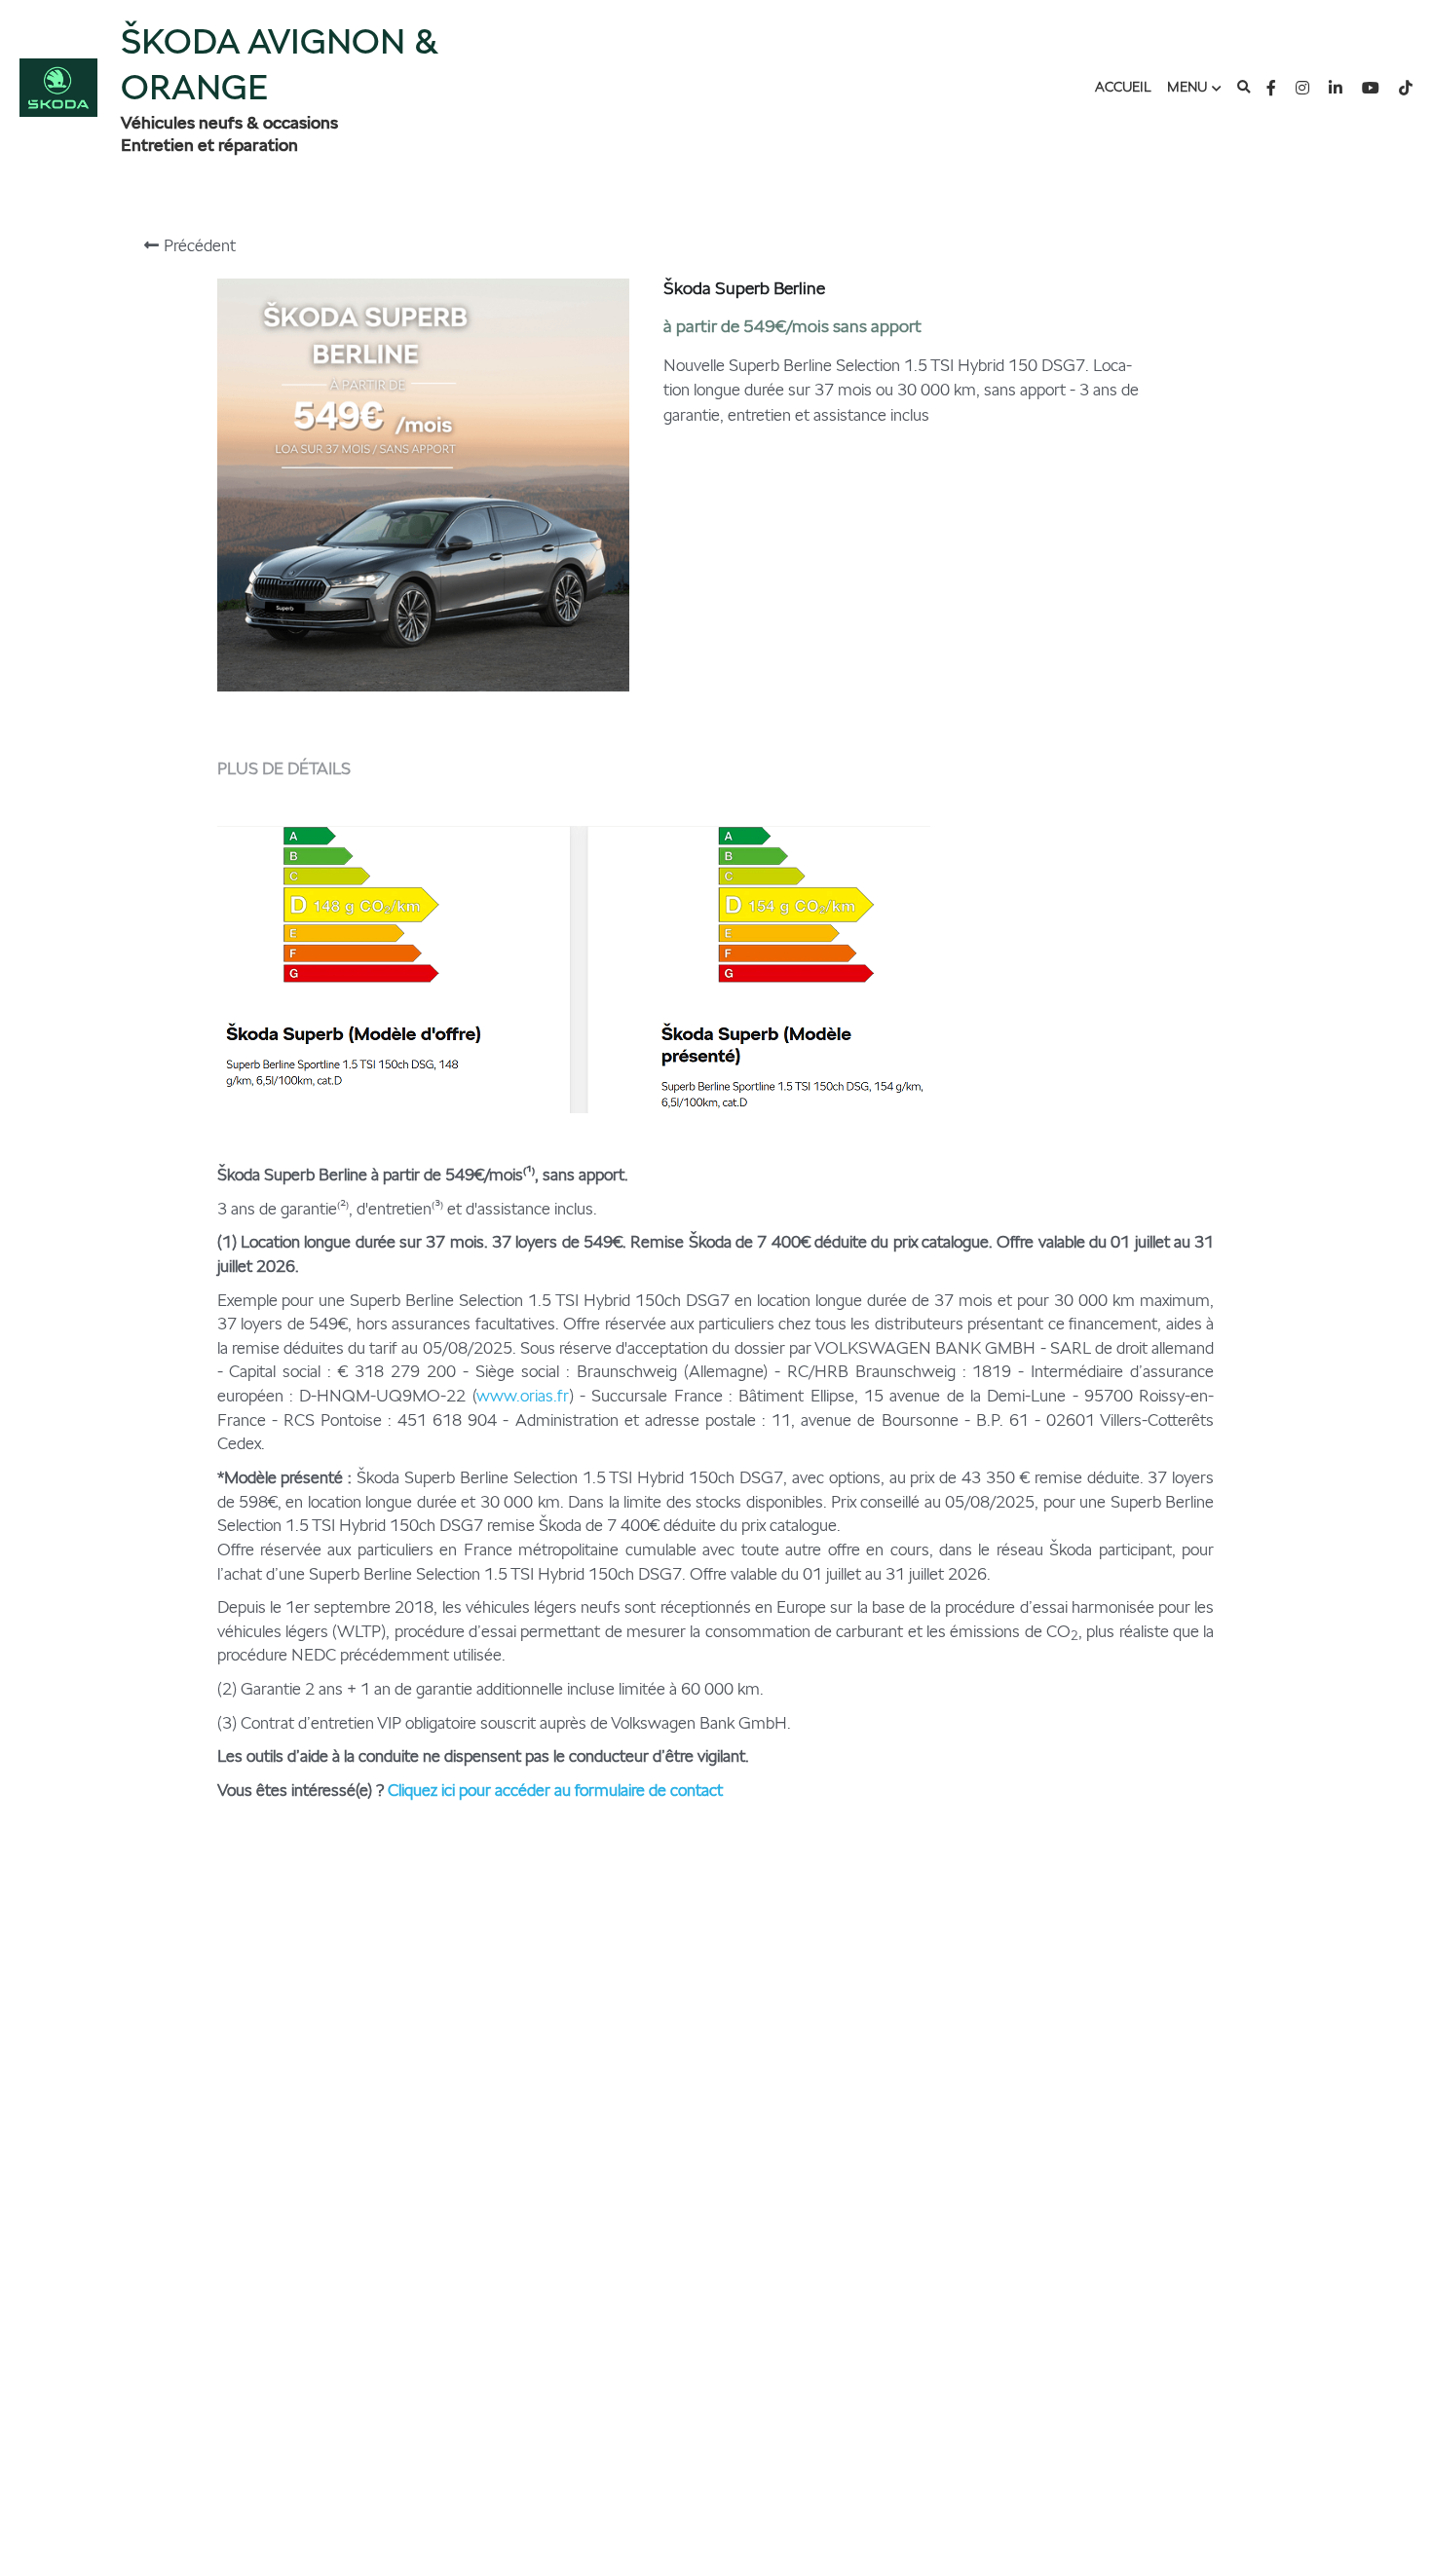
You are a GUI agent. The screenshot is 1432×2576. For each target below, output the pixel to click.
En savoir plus (234, 2503)
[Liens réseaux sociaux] (1271, 88)
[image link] (58, 86)
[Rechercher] (1244, 88)
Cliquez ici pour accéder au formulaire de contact (555, 1790)
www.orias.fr (523, 1396)
